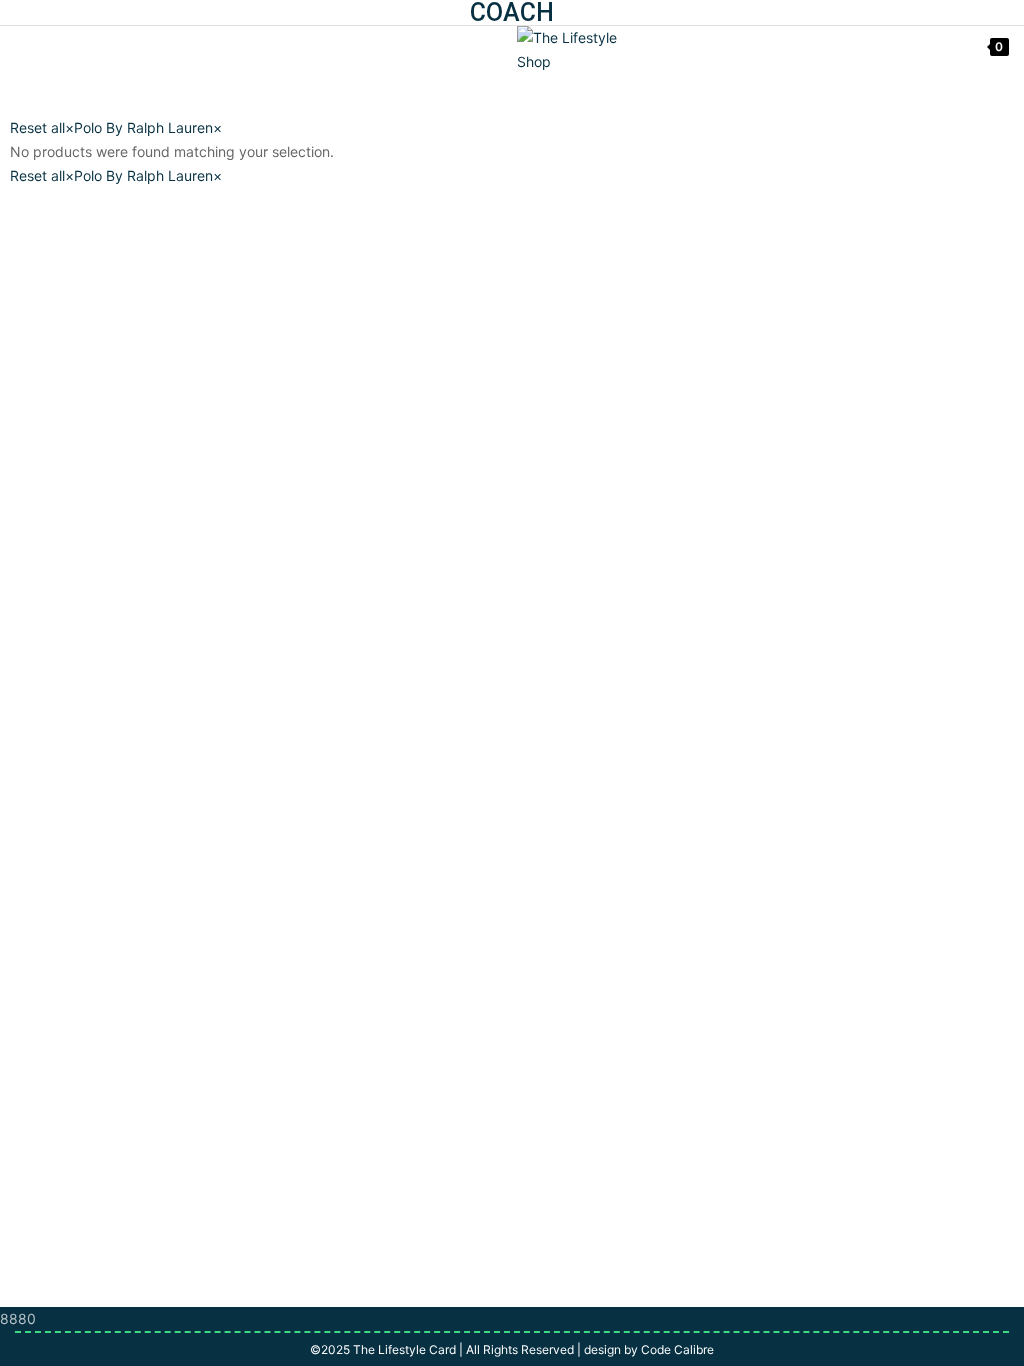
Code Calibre (677, 1349)
